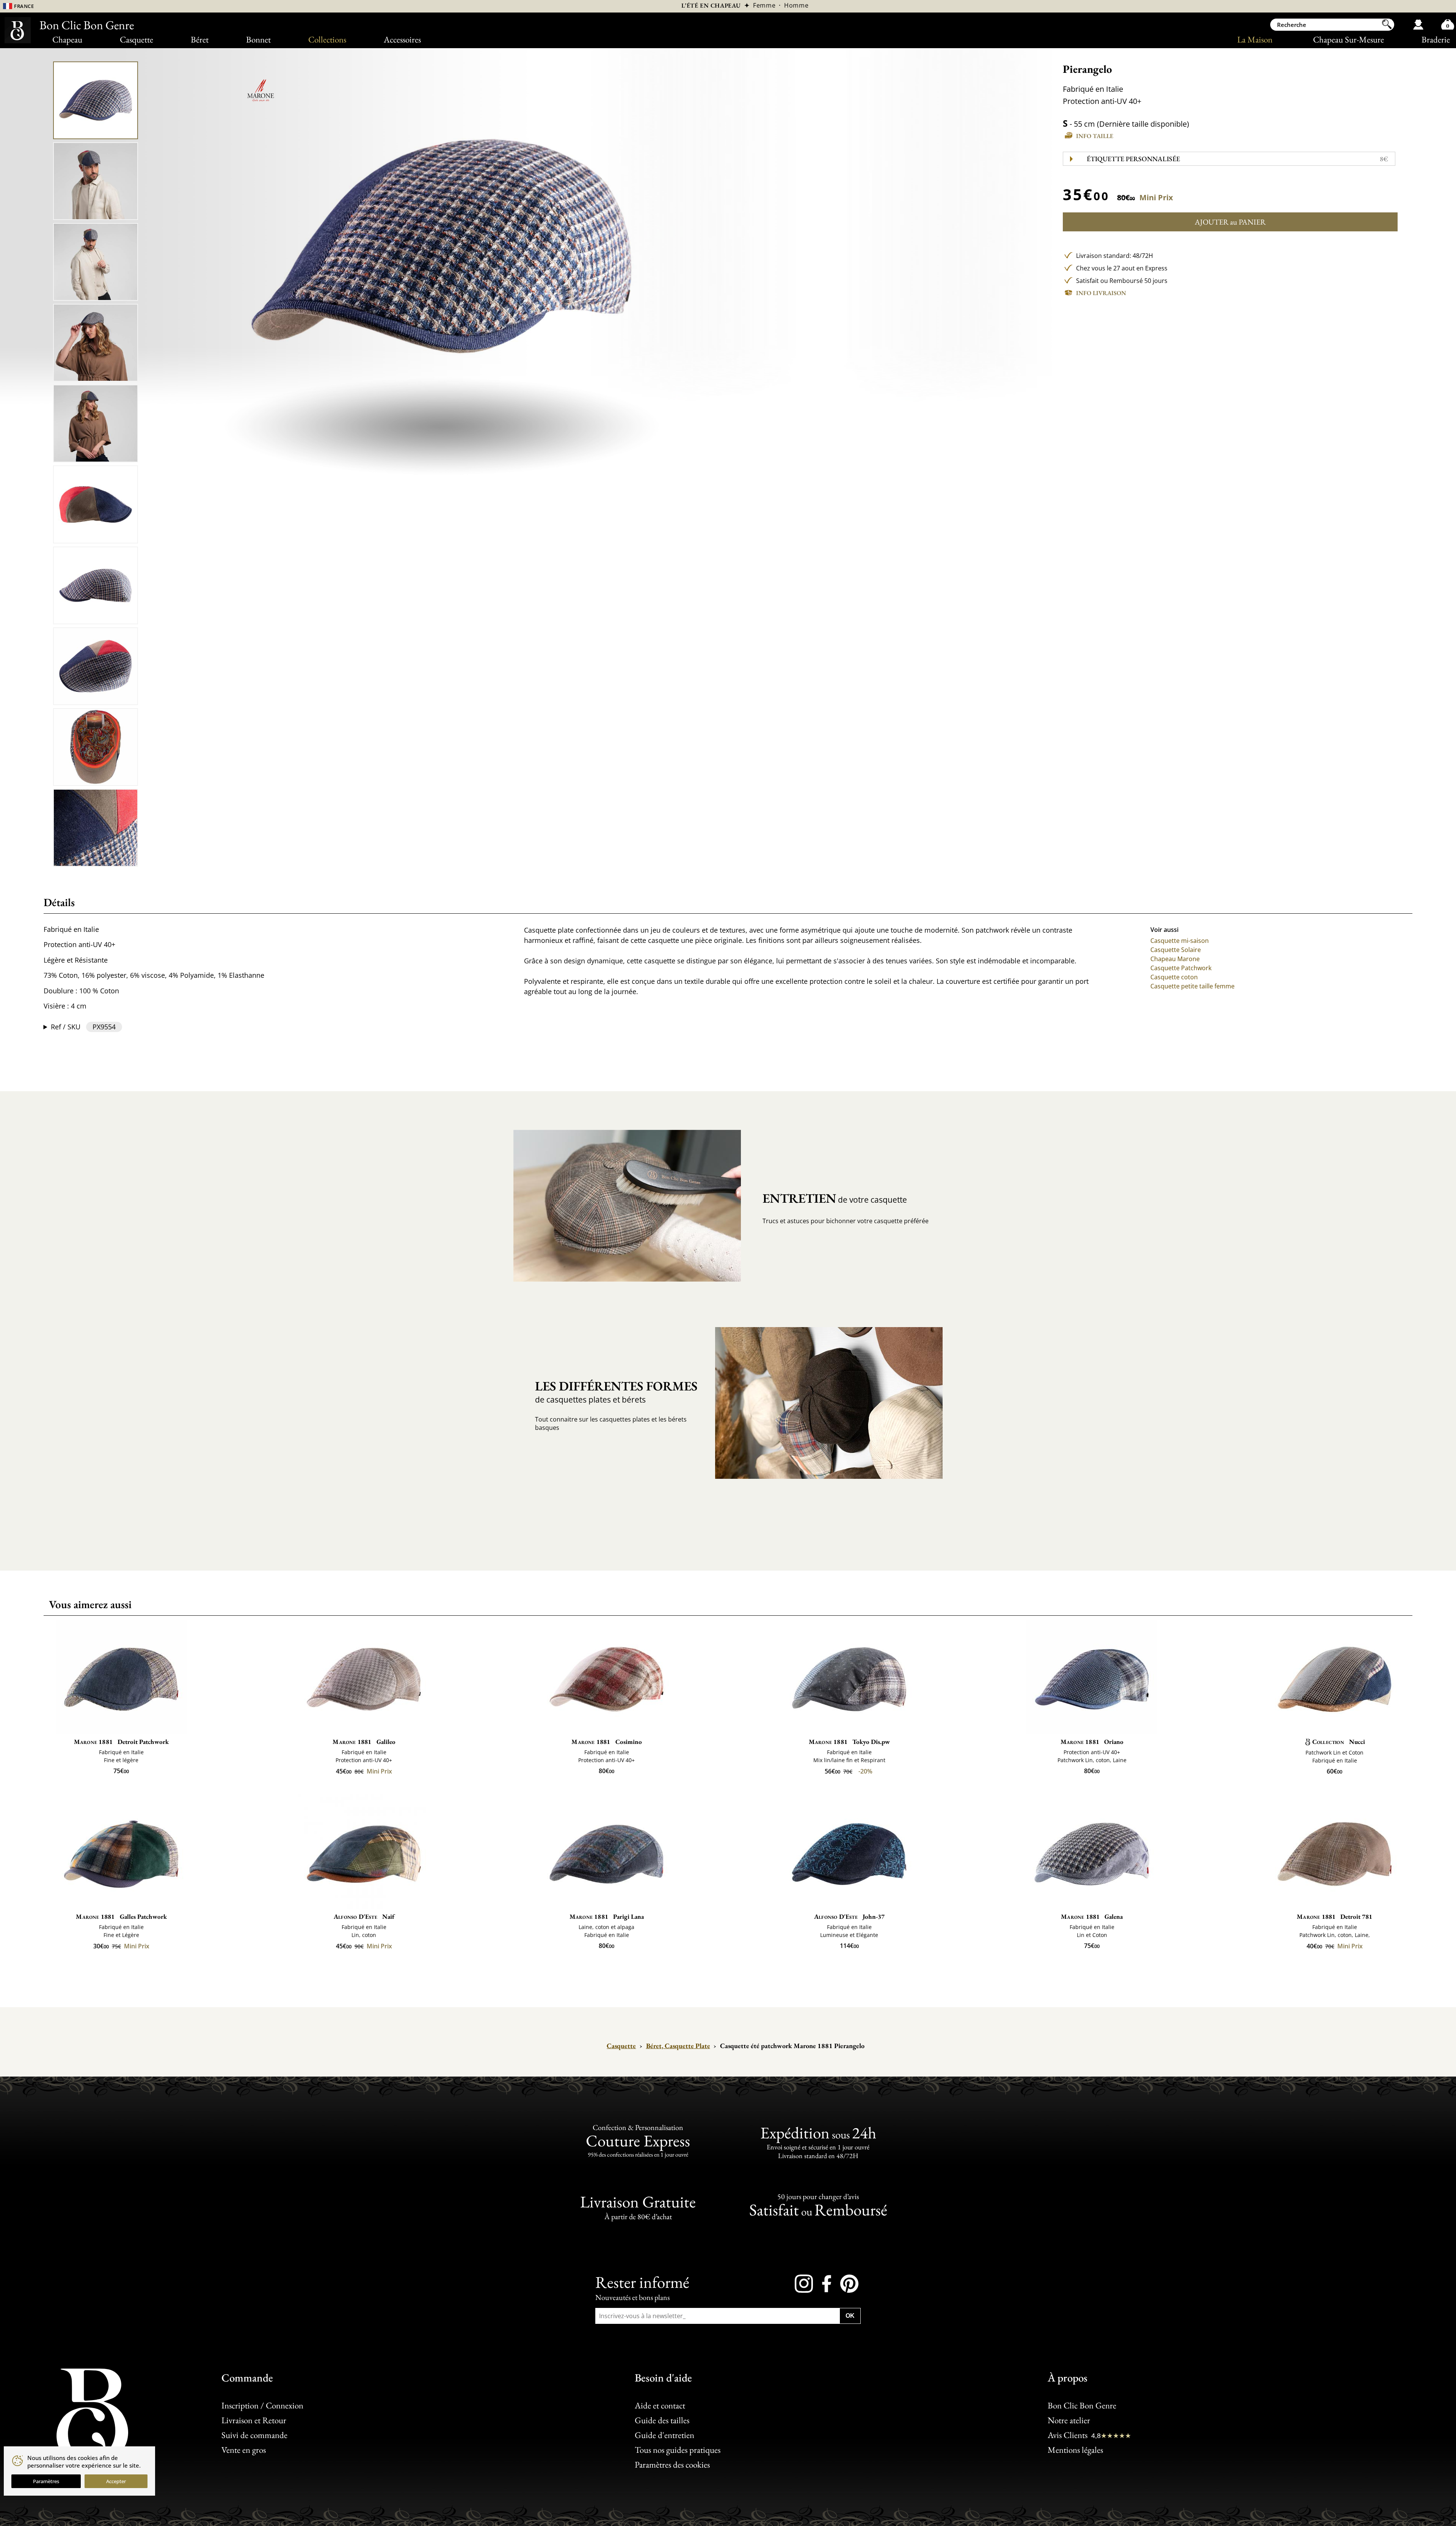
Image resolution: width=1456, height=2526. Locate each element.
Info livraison (1101, 293)
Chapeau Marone (1175, 959)
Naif (364, 1916)
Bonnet (258, 39)
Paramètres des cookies (672, 2465)
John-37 (849, 1916)
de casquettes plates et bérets (616, 1391)
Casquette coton (1174, 977)
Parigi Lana (607, 1916)
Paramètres (46, 2481)
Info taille (1095, 136)
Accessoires (402, 39)
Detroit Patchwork (121, 1742)
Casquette (136, 39)
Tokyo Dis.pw (849, 1742)
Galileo (364, 1742)
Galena (1092, 1916)
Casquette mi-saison (1180, 941)
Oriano (1092, 1742)
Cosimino (606, 1742)
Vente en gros (244, 2450)
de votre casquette (835, 1198)
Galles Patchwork (121, 1916)
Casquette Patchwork (1181, 968)
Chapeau (67, 39)
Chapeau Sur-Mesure (1349, 39)
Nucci (1339, 1742)
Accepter (116, 2481)
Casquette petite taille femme (1192, 986)
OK (850, 2316)
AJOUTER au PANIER (1230, 222)
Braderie (1436, 39)
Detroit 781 (1334, 1916)
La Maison (1255, 39)
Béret (200, 39)
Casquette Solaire (1176, 950)
